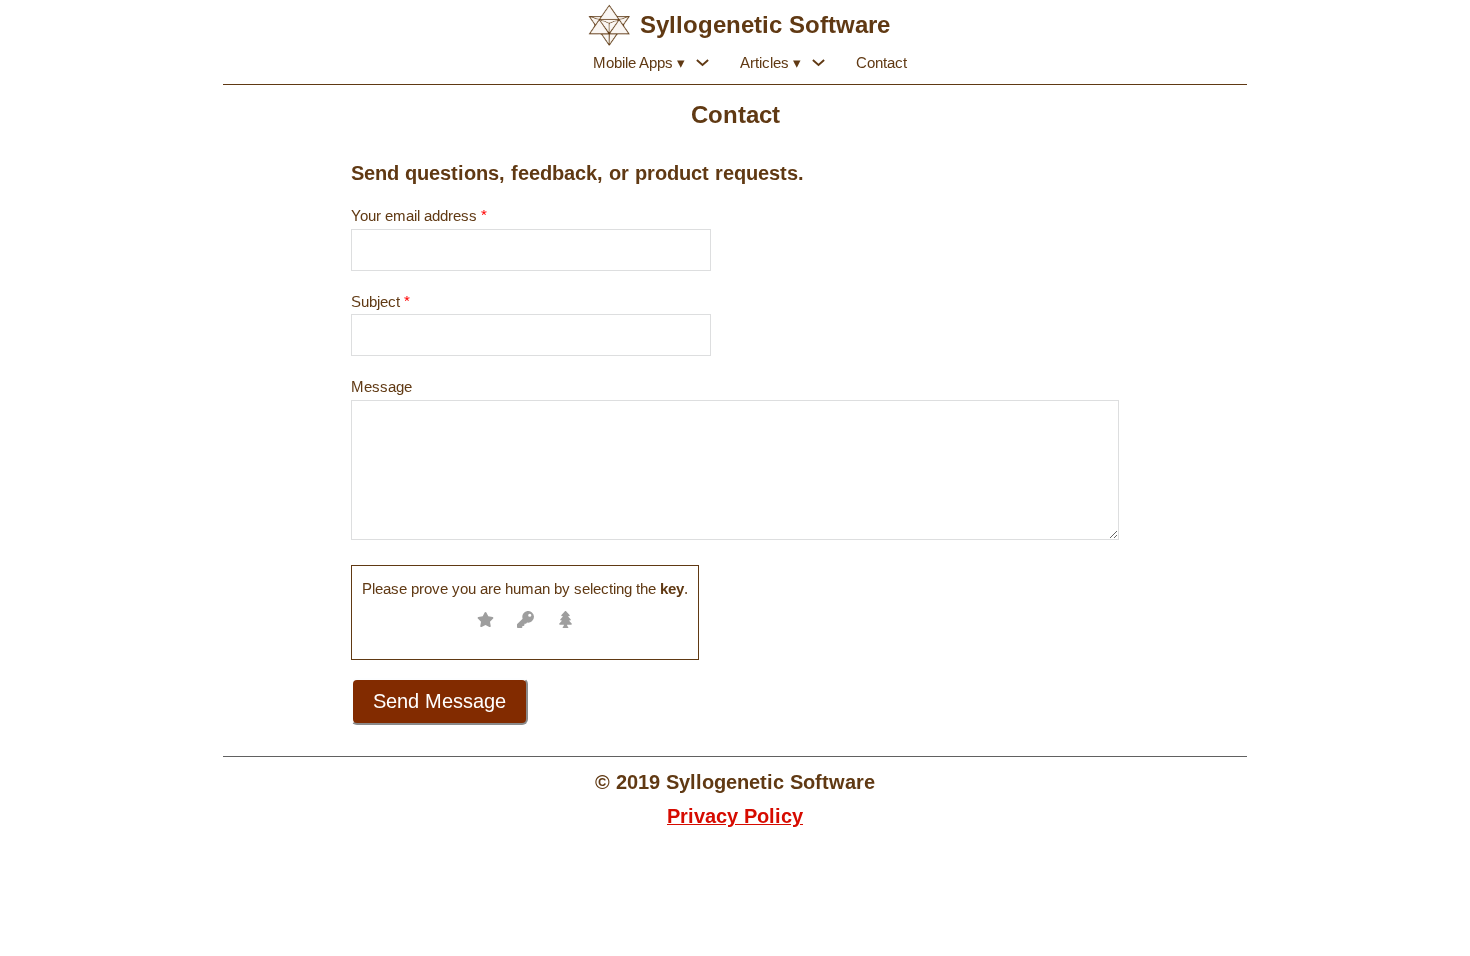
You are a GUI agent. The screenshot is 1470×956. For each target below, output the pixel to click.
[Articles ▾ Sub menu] (818, 62)
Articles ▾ (770, 62)
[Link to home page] (609, 25)
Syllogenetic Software (765, 24)
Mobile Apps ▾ (639, 62)
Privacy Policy (735, 816)
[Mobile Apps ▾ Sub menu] (702, 62)
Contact (881, 62)
